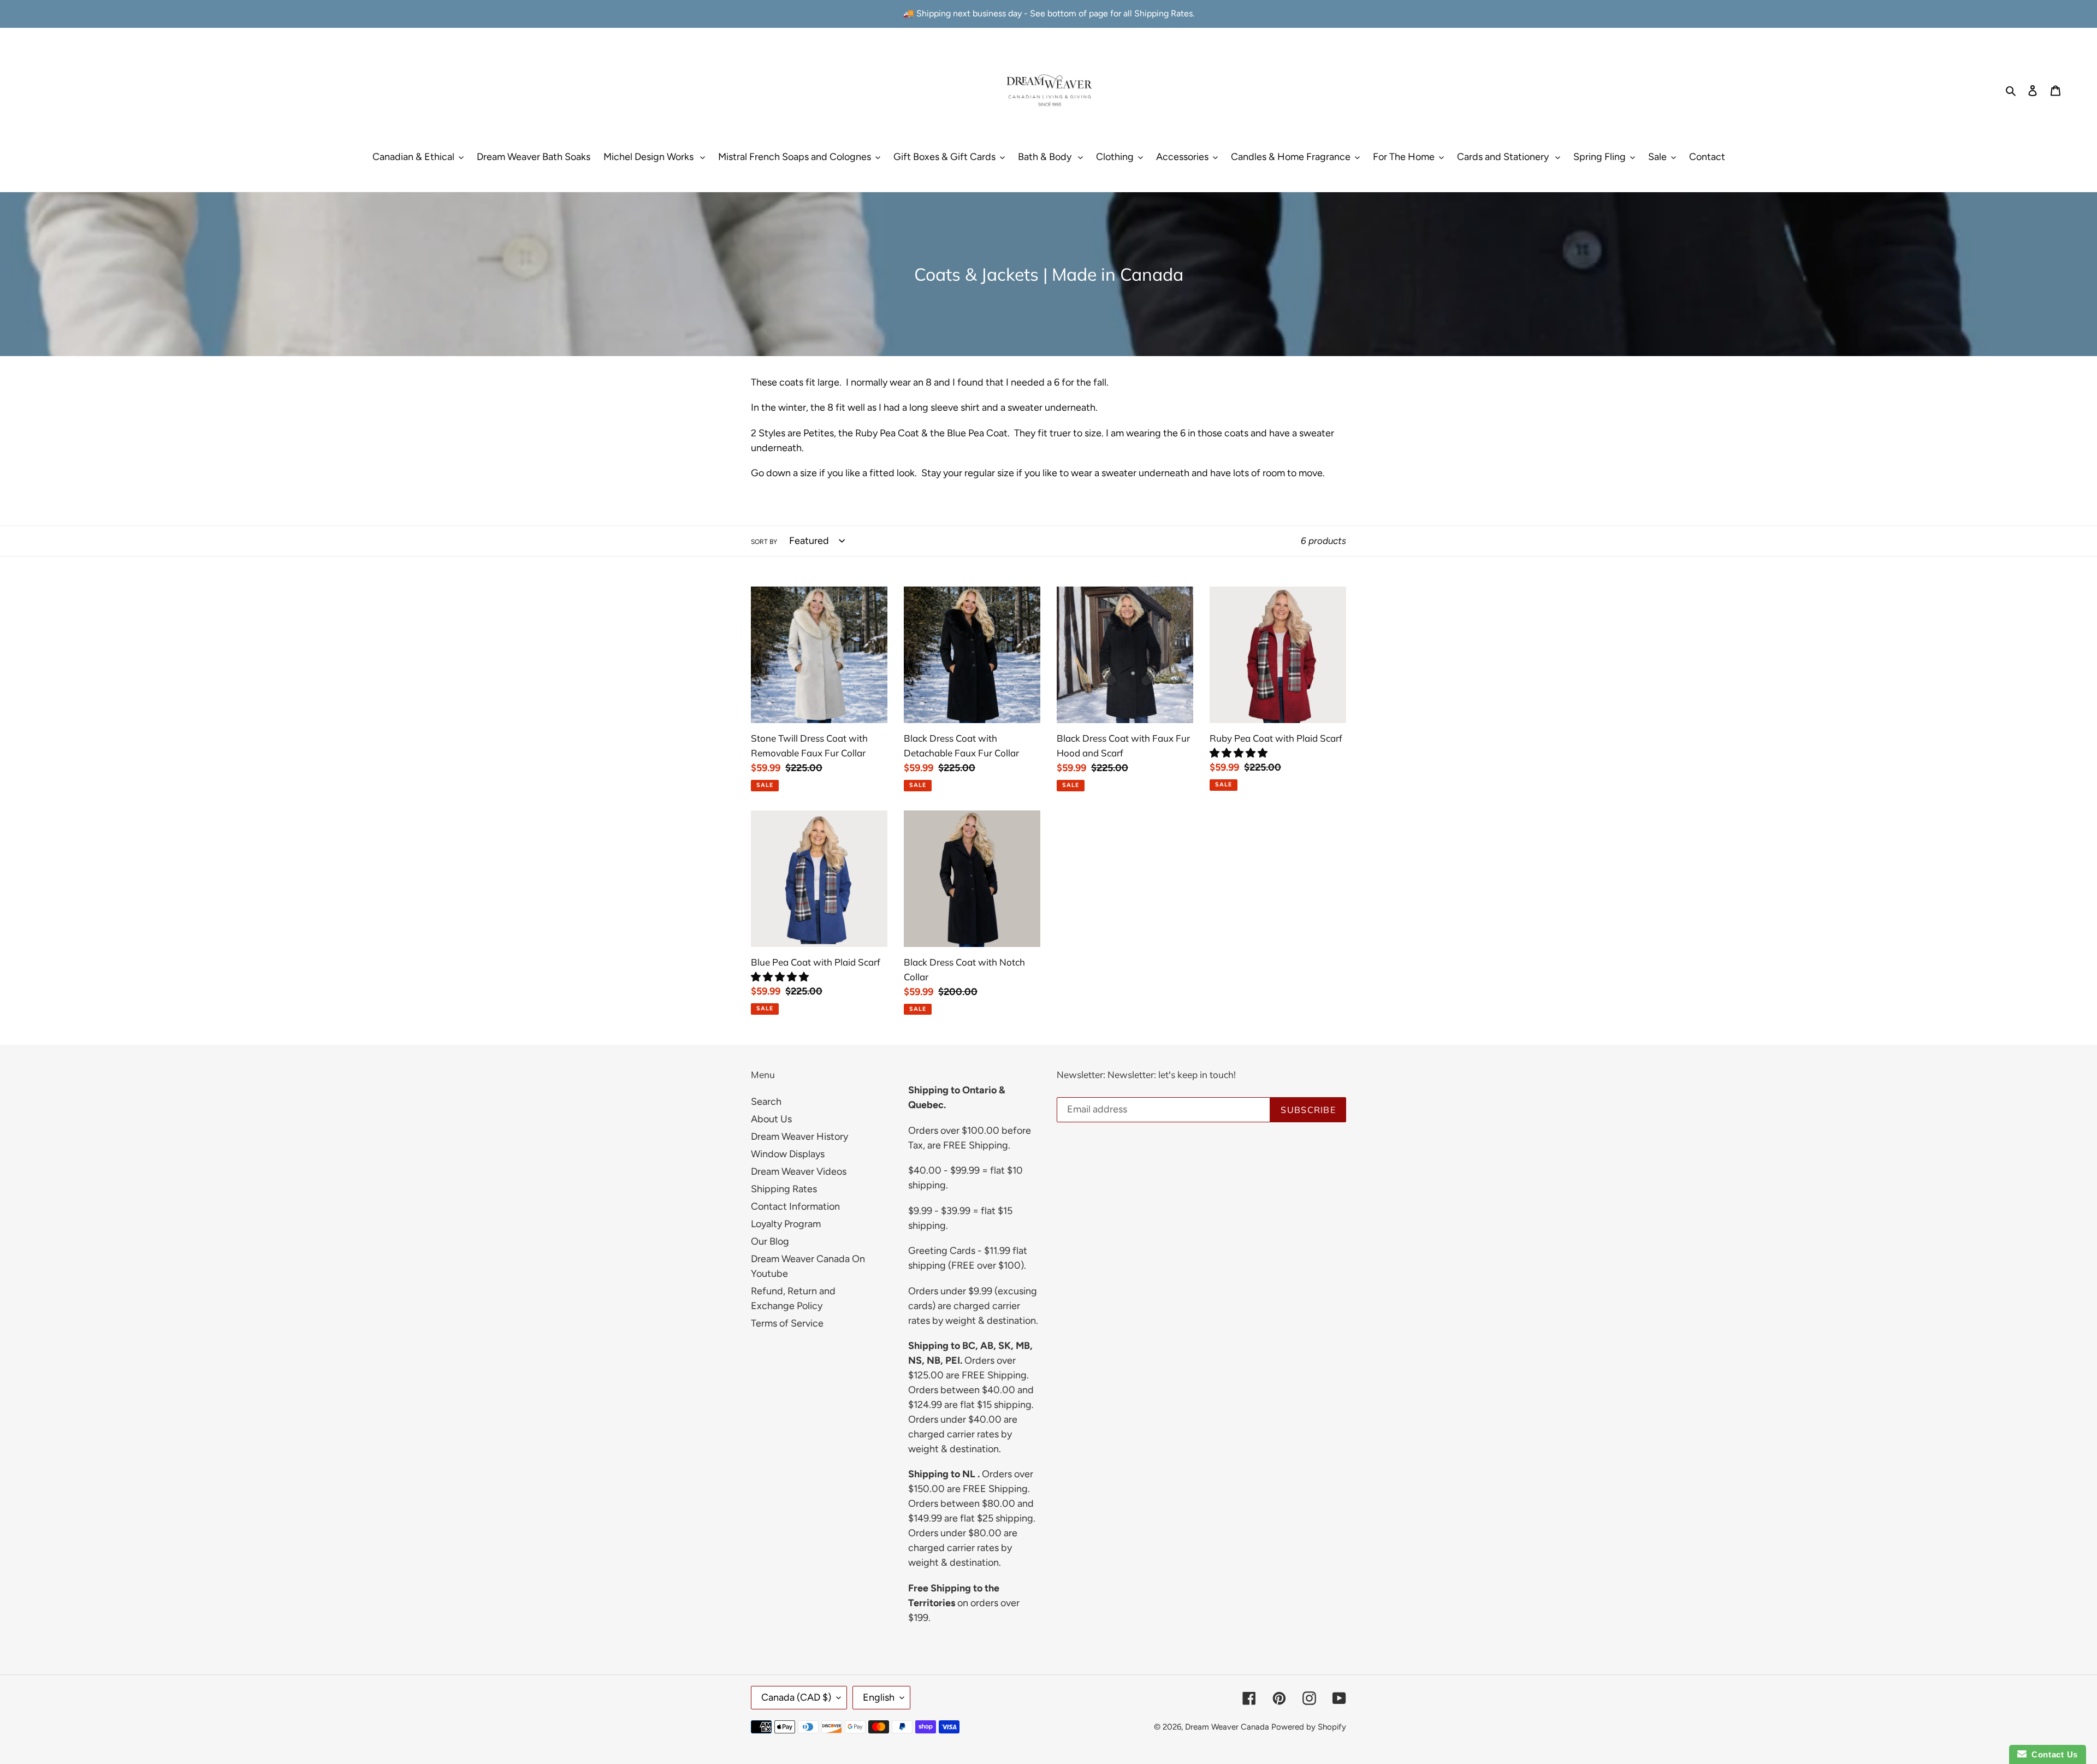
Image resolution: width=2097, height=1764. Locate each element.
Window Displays (788, 1154)
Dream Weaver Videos (799, 1171)
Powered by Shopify (1309, 1727)
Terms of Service (787, 1323)
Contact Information (795, 1206)
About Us (771, 1119)
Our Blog (770, 1241)
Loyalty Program (786, 1224)
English (879, 1697)
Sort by (764, 542)
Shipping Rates (784, 1189)
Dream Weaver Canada (1227, 1727)
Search (766, 1102)
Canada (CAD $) (796, 1697)
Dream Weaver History (799, 1136)
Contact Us (2052, 1754)
